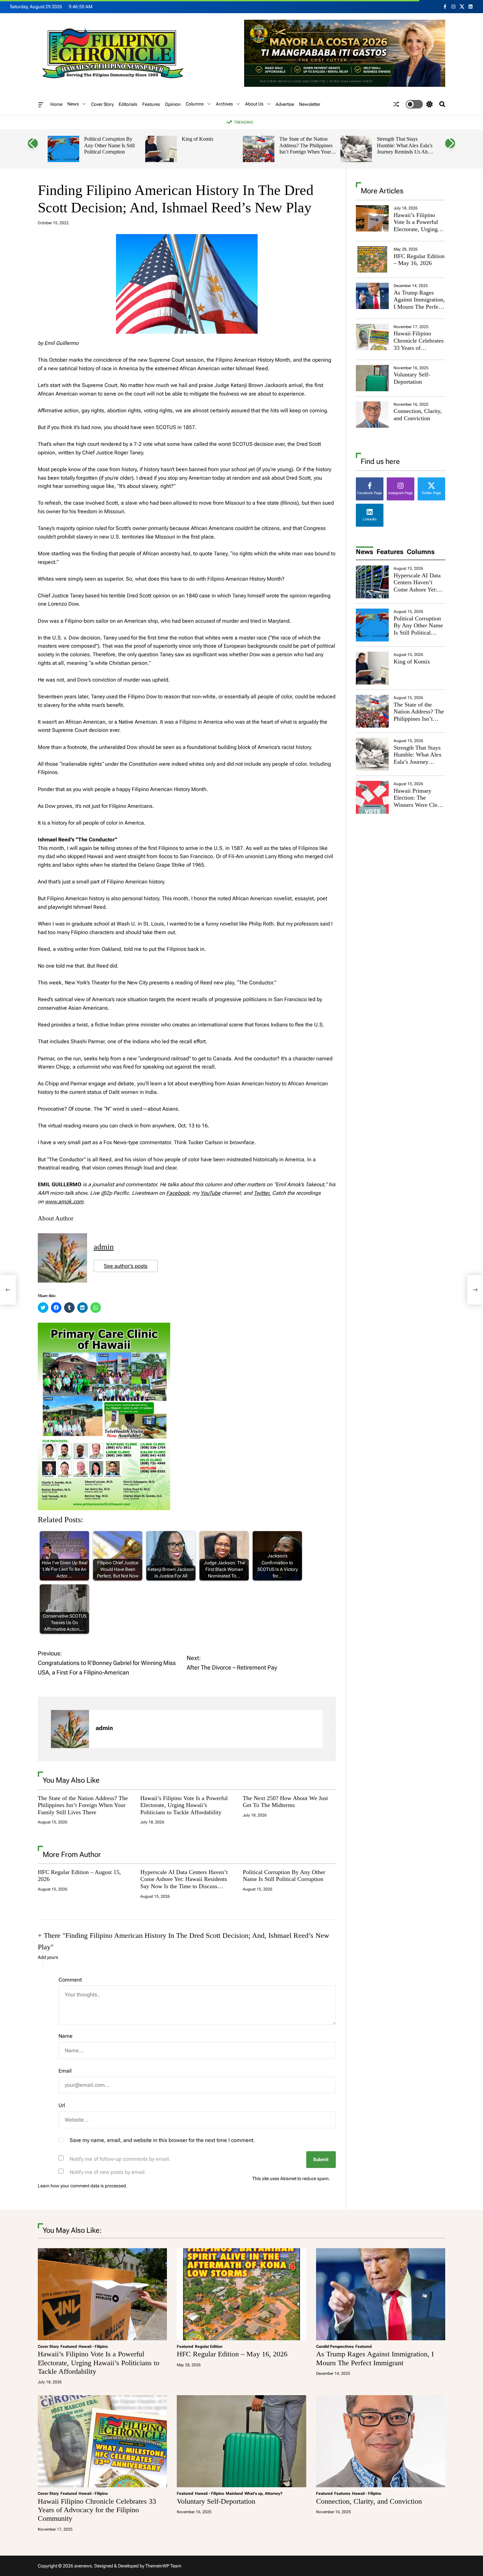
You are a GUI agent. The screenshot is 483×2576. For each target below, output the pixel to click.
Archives (224, 104)
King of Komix (198, 139)
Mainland (234, 2493)
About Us (254, 104)
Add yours (48, 1957)
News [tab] (365, 552)
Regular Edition (209, 2347)
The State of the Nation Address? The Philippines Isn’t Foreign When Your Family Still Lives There (306, 149)
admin (104, 1247)
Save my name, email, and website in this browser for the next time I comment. (162, 2140)
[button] (33, 143)
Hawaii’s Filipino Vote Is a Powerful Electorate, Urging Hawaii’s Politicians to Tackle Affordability (184, 1805)
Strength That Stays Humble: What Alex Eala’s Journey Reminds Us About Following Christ (406, 149)
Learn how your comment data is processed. (82, 2186)
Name (66, 2036)
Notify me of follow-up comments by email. (120, 2159)
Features (151, 104)
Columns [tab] (421, 552)
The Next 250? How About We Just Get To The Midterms (285, 1802)
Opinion (173, 104)
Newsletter (310, 104)
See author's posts (126, 1266)
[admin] (70, 1729)
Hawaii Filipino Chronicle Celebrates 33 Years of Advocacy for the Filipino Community (419, 348)
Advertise (285, 104)
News (73, 104)
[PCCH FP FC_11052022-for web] (104, 1327)
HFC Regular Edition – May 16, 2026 (419, 260)
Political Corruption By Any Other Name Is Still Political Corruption (109, 145)
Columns (195, 104)
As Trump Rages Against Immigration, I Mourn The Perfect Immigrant (419, 303)
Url (62, 2105)
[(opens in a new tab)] (372, 259)
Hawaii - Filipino (93, 2347)
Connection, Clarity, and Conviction (418, 415)
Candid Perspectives (335, 2347)
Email (65, 2071)
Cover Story (102, 104)
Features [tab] (390, 552)
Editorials (128, 104)
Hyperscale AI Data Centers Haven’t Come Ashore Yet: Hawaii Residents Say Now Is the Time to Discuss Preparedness (184, 1883)
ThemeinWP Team (163, 2566)
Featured (69, 2347)
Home (56, 104)
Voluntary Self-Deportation (412, 378)
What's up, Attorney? (264, 2493)
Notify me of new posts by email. (108, 2172)
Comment (70, 1980)
